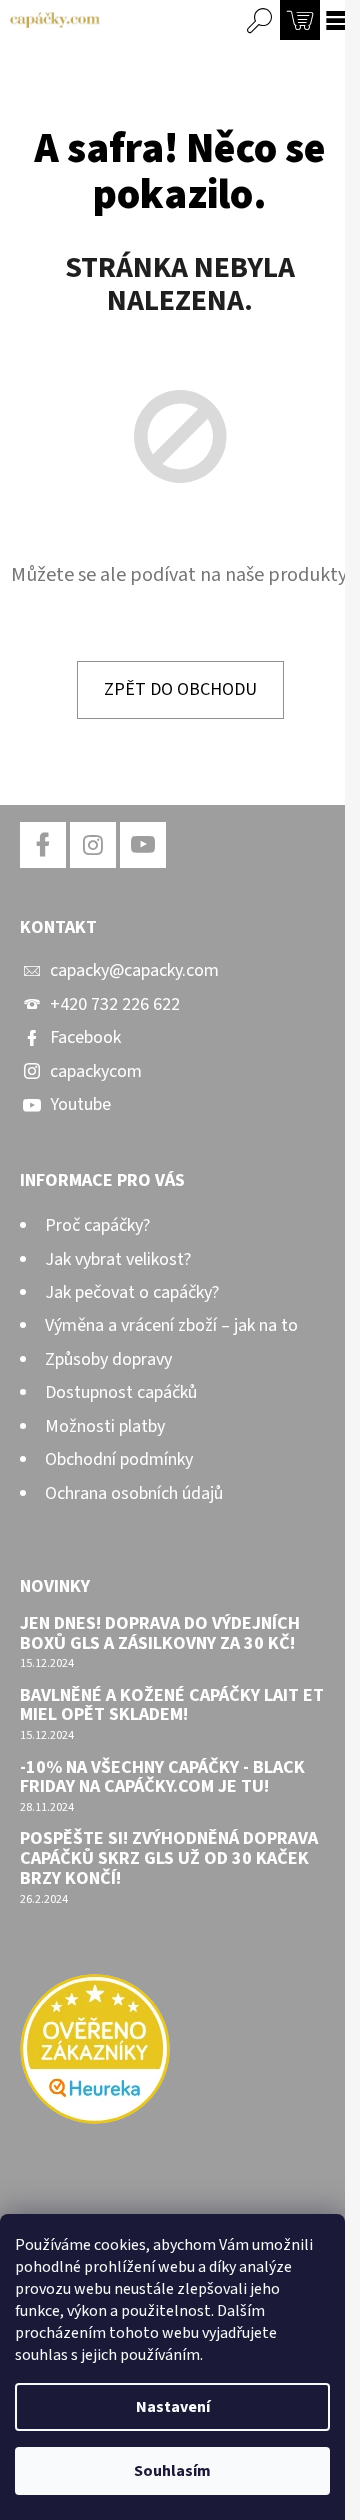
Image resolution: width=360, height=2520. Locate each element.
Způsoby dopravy (108, 1359)
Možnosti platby (105, 1426)
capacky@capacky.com (134, 970)
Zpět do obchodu (180, 689)
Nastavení (173, 2407)
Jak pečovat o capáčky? (132, 1292)
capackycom (96, 1071)
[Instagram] (93, 845)
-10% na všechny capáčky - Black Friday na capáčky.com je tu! (162, 1778)
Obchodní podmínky (119, 1459)
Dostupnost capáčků (121, 1392)
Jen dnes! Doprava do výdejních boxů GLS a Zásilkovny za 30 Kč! (160, 1634)
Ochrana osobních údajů (134, 1493)
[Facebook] (43, 845)
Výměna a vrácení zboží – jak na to (171, 1325)
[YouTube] (143, 845)
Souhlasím (172, 2471)
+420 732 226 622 (115, 1004)
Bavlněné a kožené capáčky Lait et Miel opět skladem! (172, 1706)
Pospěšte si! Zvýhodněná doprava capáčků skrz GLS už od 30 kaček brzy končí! (169, 1858)
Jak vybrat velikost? (118, 1259)
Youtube (80, 1104)
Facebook (85, 1037)
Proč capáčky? (97, 1225)
